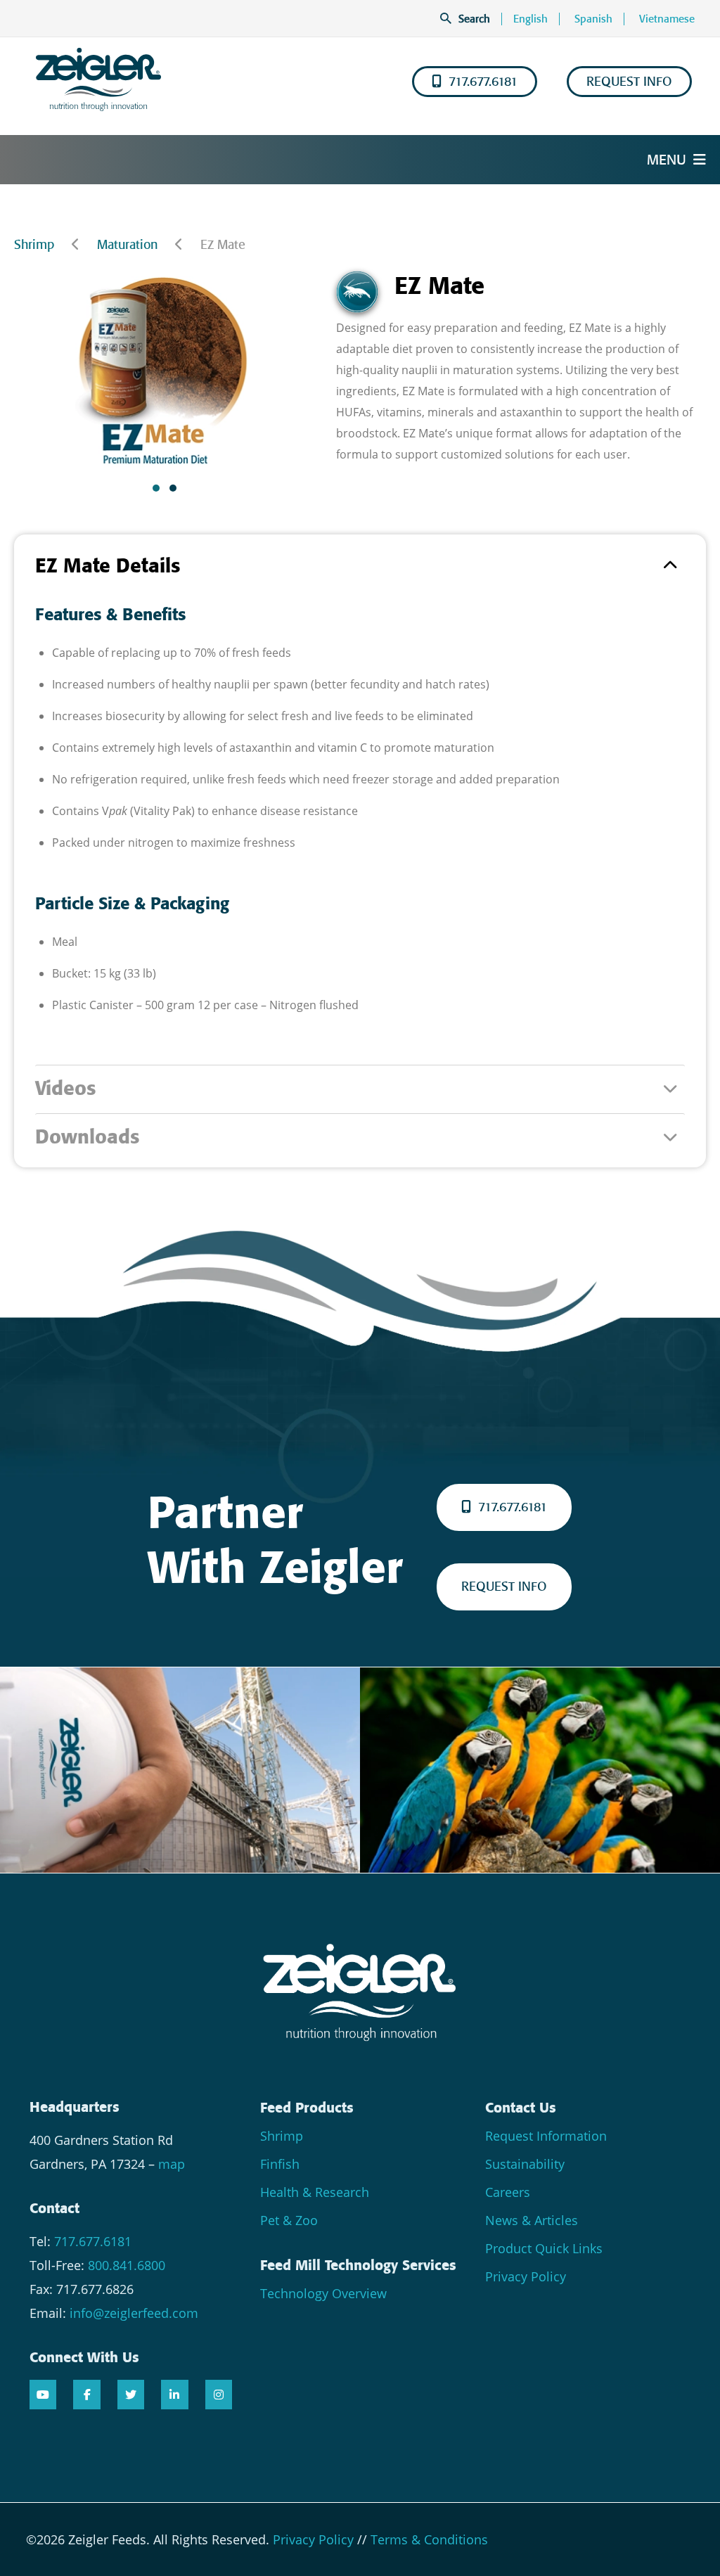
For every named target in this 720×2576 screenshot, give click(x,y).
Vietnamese (667, 19)
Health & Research (315, 2192)
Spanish (593, 19)
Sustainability (525, 2164)
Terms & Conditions (429, 2539)
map (172, 2164)
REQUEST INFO (629, 82)
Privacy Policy (526, 2276)
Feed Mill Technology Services (358, 2265)
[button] (156, 488)
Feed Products (307, 2108)
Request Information (546, 2136)
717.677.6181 (483, 82)
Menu (667, 160)
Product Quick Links (544, 2248)
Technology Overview (323, 2293)
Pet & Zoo (289, 2220)
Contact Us (521, 2108)
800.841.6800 (127, 2265)
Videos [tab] (65, 1088)
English (531, 19)
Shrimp (34, 245)
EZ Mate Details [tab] (108, 566)
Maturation (127, 245)
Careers (508, 2192)
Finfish (280, 2164)
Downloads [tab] (87, 1137)
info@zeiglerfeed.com (134, 2313)
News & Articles (532, 2220)
